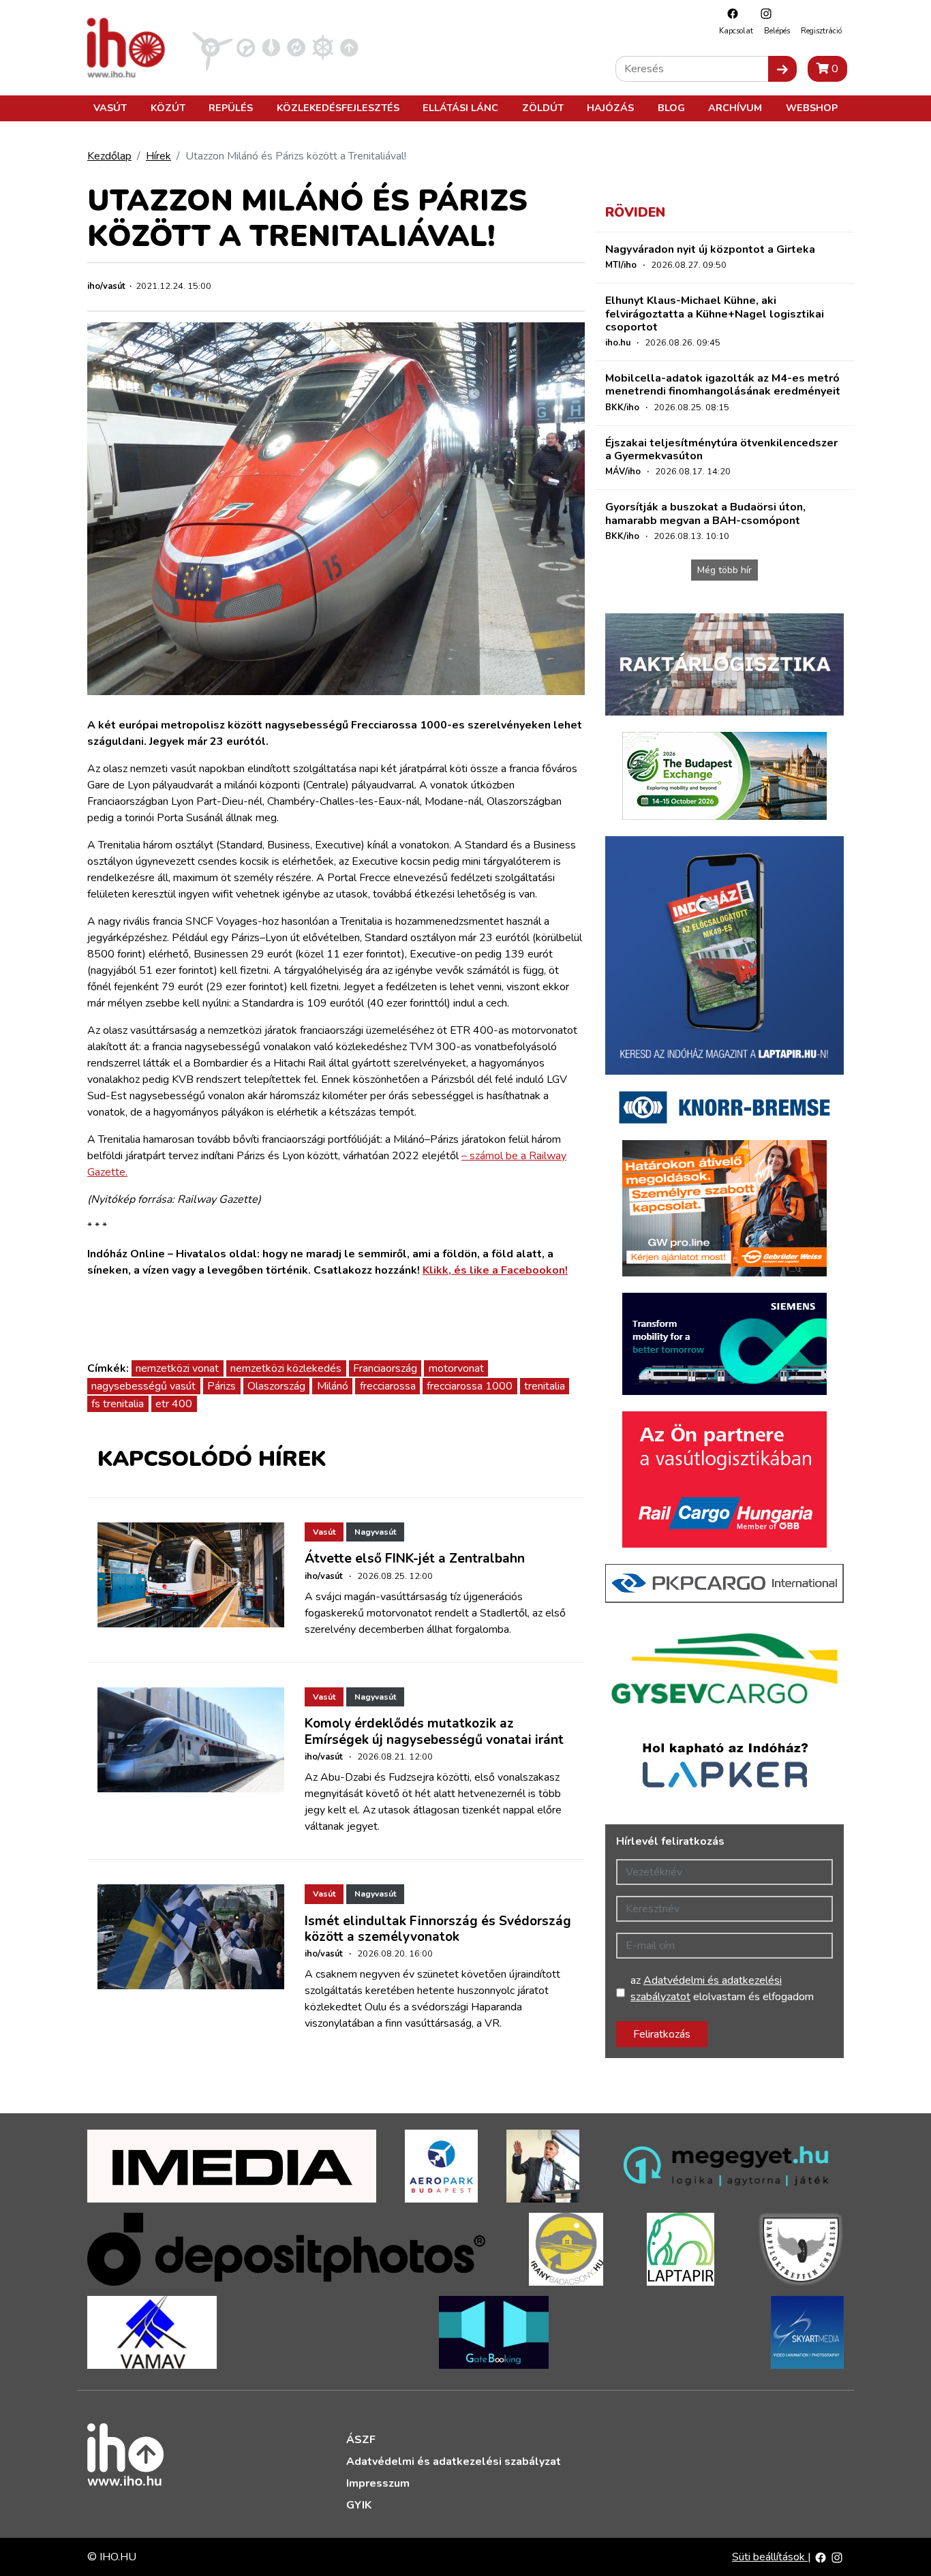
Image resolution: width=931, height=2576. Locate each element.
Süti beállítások (770, 2557)
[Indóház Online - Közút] (246, 47)
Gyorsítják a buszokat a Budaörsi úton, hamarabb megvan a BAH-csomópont (705, 513)
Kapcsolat (736, 31)
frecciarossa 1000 (470, 1386)
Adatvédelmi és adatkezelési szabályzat (454, 2462)
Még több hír (724, 570)
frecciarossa (388, 1386)
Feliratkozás (662, 2034)
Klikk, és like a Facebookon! (495, 1270)
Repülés (231, 108)
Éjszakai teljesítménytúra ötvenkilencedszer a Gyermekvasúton (721, 449)
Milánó (333, 1386)
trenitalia (545, 1386)
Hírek (158, 156)
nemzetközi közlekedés (286, 1368)
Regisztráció (821, 31)
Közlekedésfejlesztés (338, 108)
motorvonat (456, 1368)
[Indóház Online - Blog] (271, 47)
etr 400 (174, 1404)
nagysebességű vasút (143, 1386)
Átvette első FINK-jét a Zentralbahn (415, 1559)
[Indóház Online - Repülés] (213, 47)
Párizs (222, 1386)
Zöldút (543, 108)
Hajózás (610, 108)
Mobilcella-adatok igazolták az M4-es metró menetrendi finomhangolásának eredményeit (723, 385)
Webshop (812, 108)
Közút (168, 108)
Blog (671, 108)
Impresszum (378, 2483)
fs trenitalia (118, 1404)
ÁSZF (361, 2440)
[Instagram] (763, 13)
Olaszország (276, 1386)
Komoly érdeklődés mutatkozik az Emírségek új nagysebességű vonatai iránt (434, 1731)
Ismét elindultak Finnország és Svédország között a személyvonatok (438, 1929)
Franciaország (385, 1368)
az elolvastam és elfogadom (722, 1989)
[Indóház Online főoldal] (349, 47)
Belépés (777, 31)
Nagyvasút (375, 1532)
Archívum (735, 108)
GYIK (359, 2505)
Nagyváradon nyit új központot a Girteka (710, 249)
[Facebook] (729, 13)
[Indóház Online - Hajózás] (323, 47)
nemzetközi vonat (177, 1368)
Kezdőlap (109, 156)
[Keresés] (782, 69)
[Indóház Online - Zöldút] (296, 47)
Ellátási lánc (460, 108)
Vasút (110, 108)
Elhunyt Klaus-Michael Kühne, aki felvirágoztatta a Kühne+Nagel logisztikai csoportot (715, 313)
